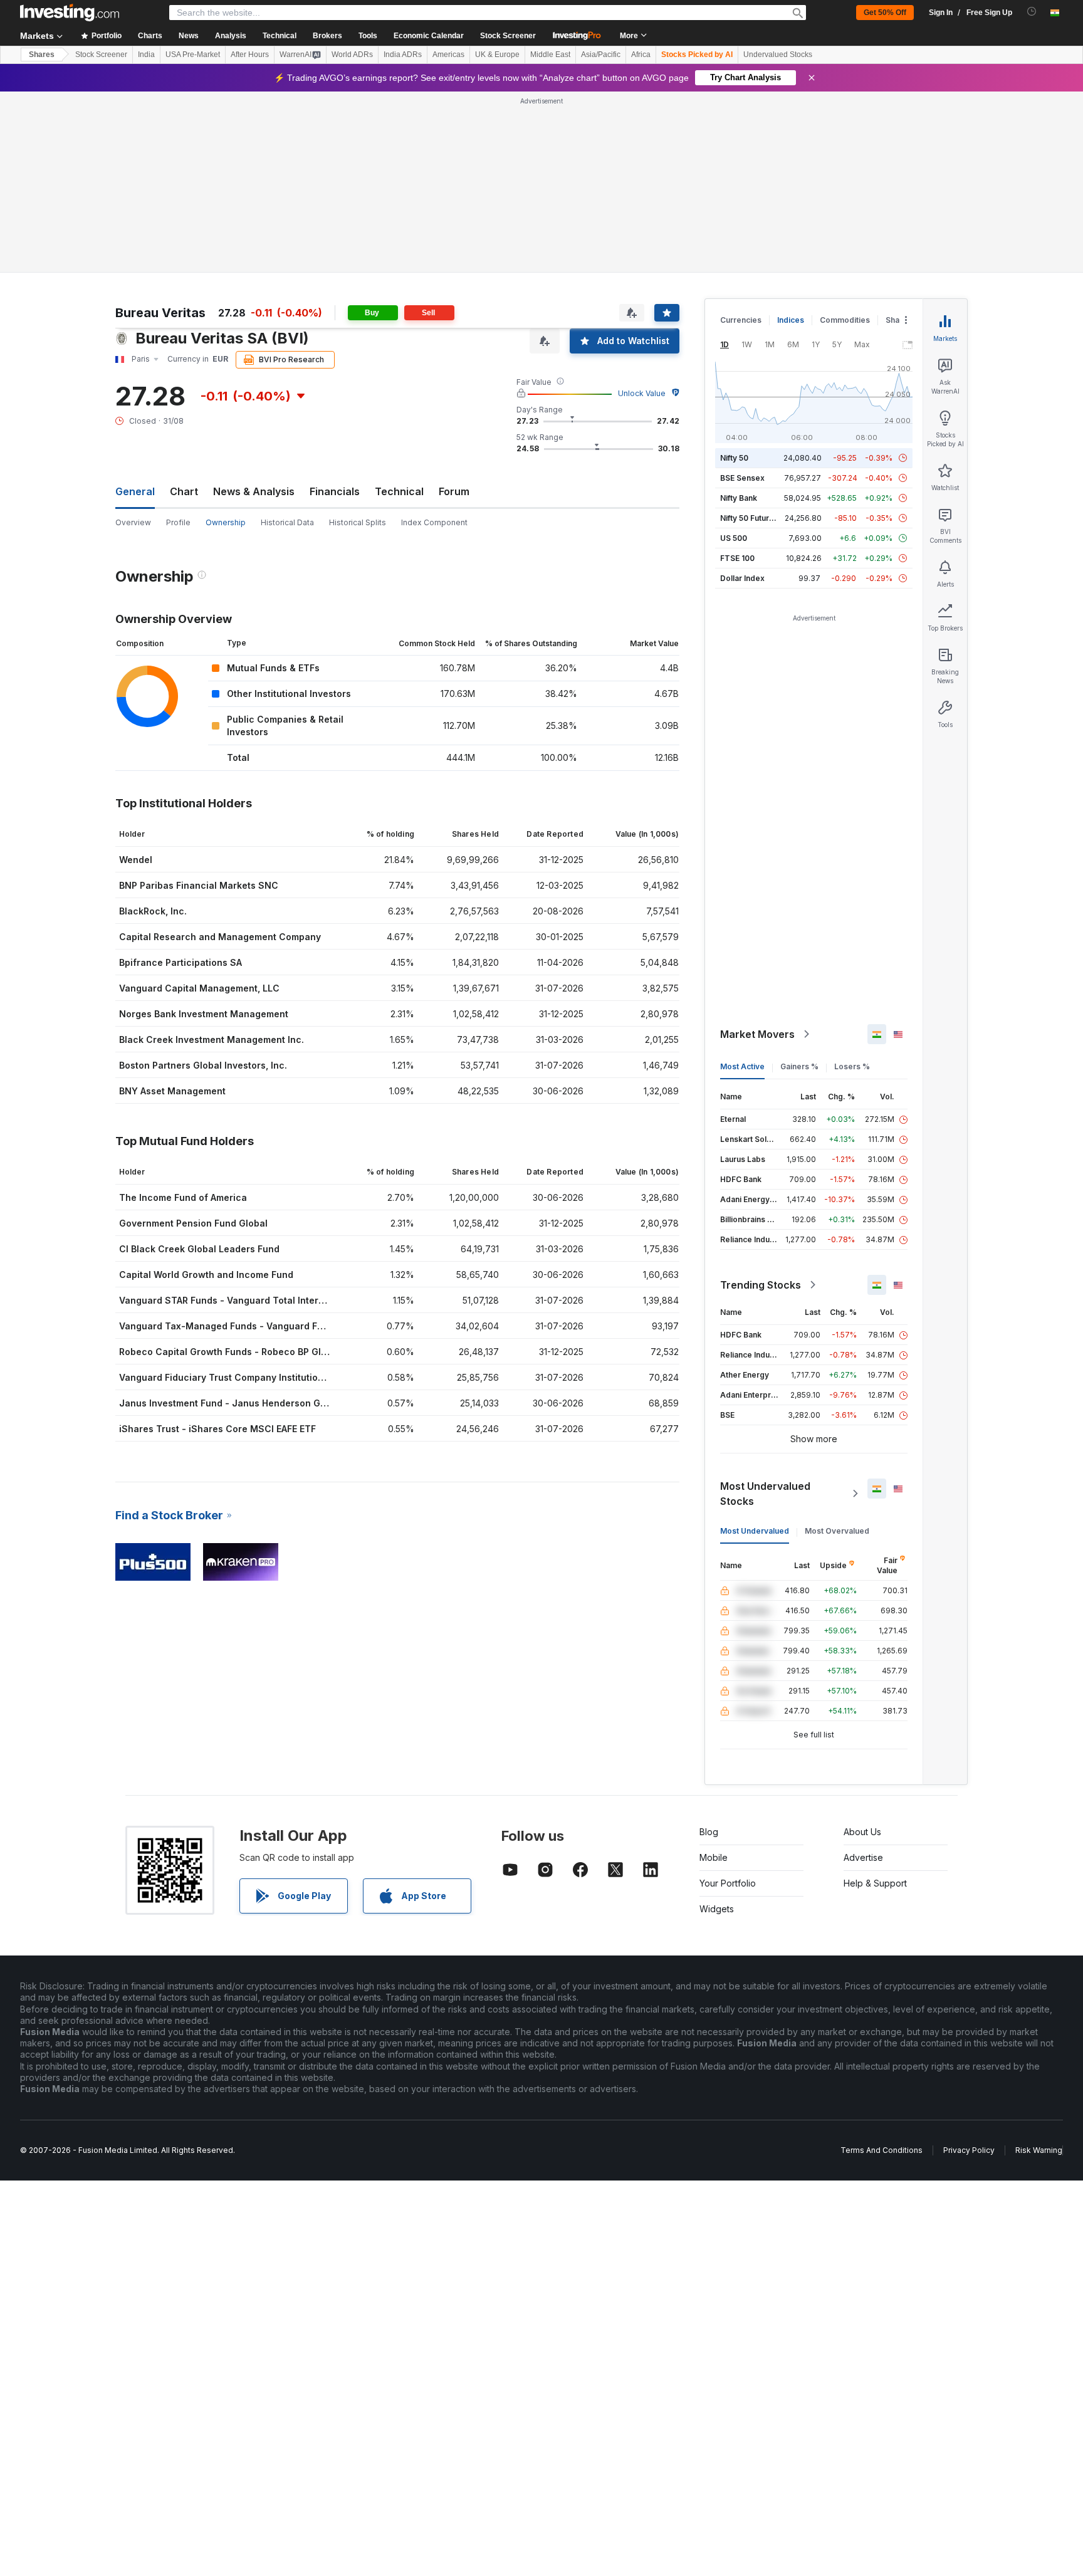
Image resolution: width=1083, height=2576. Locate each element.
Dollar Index (742, 578)
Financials (335, 491)
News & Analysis (254, 491)
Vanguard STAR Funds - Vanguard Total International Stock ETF (260, 1300)
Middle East (550, 55)
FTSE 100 (737, 558)
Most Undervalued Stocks (765, 1494)
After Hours (250, 55)
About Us (862, 1832)
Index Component (434, 522)
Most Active (742, 1066)
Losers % (852, 1066)
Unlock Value (642, 393)
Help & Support (875, 1883)
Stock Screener (508, 36)
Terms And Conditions (882, 2150)
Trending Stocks (761, 1285)
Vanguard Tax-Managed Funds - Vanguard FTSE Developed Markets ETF (281, 1326)
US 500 (734, 538)
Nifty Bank (739, 498)
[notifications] (1032, 12)
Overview (133, 522)
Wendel (136, 860)
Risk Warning (1039, 2150)
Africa (641, 55)
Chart (184, 491)
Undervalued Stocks (778, 55)
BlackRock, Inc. (153, 911)
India (146, 55)
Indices (791, 320)
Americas (448, 55)
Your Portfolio (728, 1883)
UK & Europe (497, 55)
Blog (709, 1832)
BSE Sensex (742, 478)
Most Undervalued (755, 1531)
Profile (178, 522)
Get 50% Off (885, 13)
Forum (454, 491)
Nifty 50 (734, 458)
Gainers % (799, 1066)
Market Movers (757, 1034)
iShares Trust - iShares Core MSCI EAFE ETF (217, 1429)
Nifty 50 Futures (749, 518)
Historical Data (287, 522)
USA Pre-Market (193, 55)
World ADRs (352, 55)
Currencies (741, 320)
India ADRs (403, 55)
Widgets (717, 1909)
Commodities (845, 320)
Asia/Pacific (601, 55)
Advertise (863, 1857)
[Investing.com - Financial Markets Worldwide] (70, 13)
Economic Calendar (429, 36)
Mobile (714, 1857)
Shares (42, 55)
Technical (399, 491)
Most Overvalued (837, 1531)
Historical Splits (358, 522)
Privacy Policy (969, 2150)
